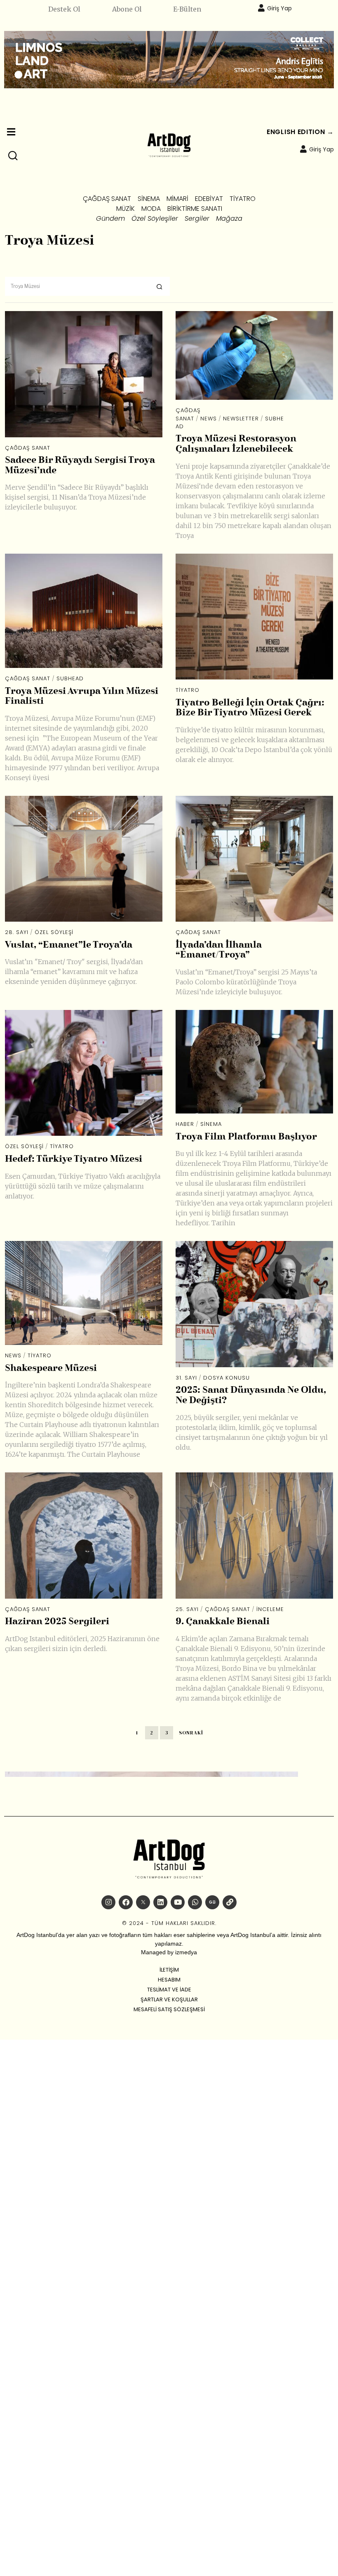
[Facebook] (126, 1902)
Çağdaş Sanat (28, 448)
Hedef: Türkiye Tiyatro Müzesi (74, 1159)
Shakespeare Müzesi (51, 1368)
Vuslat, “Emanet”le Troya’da (69, 945)
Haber (185, 1124)
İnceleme (270, 1609)
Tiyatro (188, 690)
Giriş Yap (279, 8)
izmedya (186, 1952)
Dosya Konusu (227, 1378)
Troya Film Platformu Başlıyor (246, 1137)
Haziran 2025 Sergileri (57, 1622)
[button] (13, 156)
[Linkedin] (160, 1902)
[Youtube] (178, 1902)
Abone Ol (127, 9)
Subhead (70, 678)
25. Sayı (187, 1609)
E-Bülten (187, 9)
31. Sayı (186, 1378)
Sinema (211, 1124)
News (209, 419)
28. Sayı (17, 932)
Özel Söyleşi (54, 932)
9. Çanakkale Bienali (223, 1622)
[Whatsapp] (195, 1902)
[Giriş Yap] (261, 8)
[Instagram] (108, 1902)
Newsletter (241, 419)
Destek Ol (64, 9)
